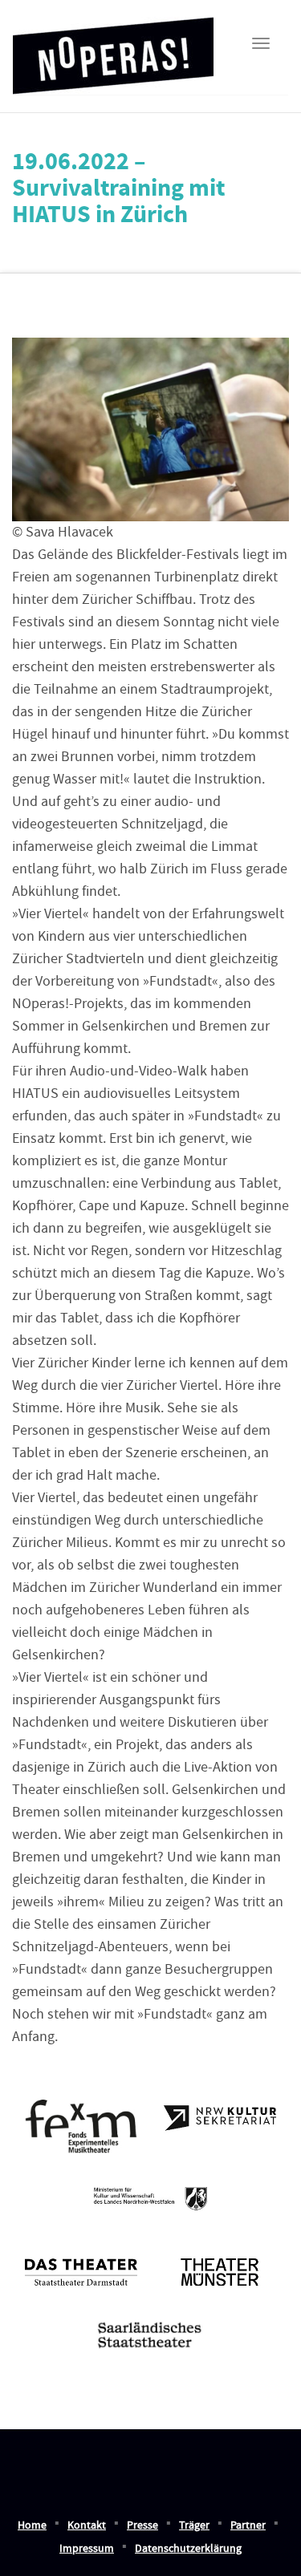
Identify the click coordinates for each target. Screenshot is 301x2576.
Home (32, 2525)
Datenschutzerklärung (188, 2549)
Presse (142, 2525)
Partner (248, 2525)
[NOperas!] (113, 51)
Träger (194, 2525)
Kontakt (87, 2525)
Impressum (87, 2549)
